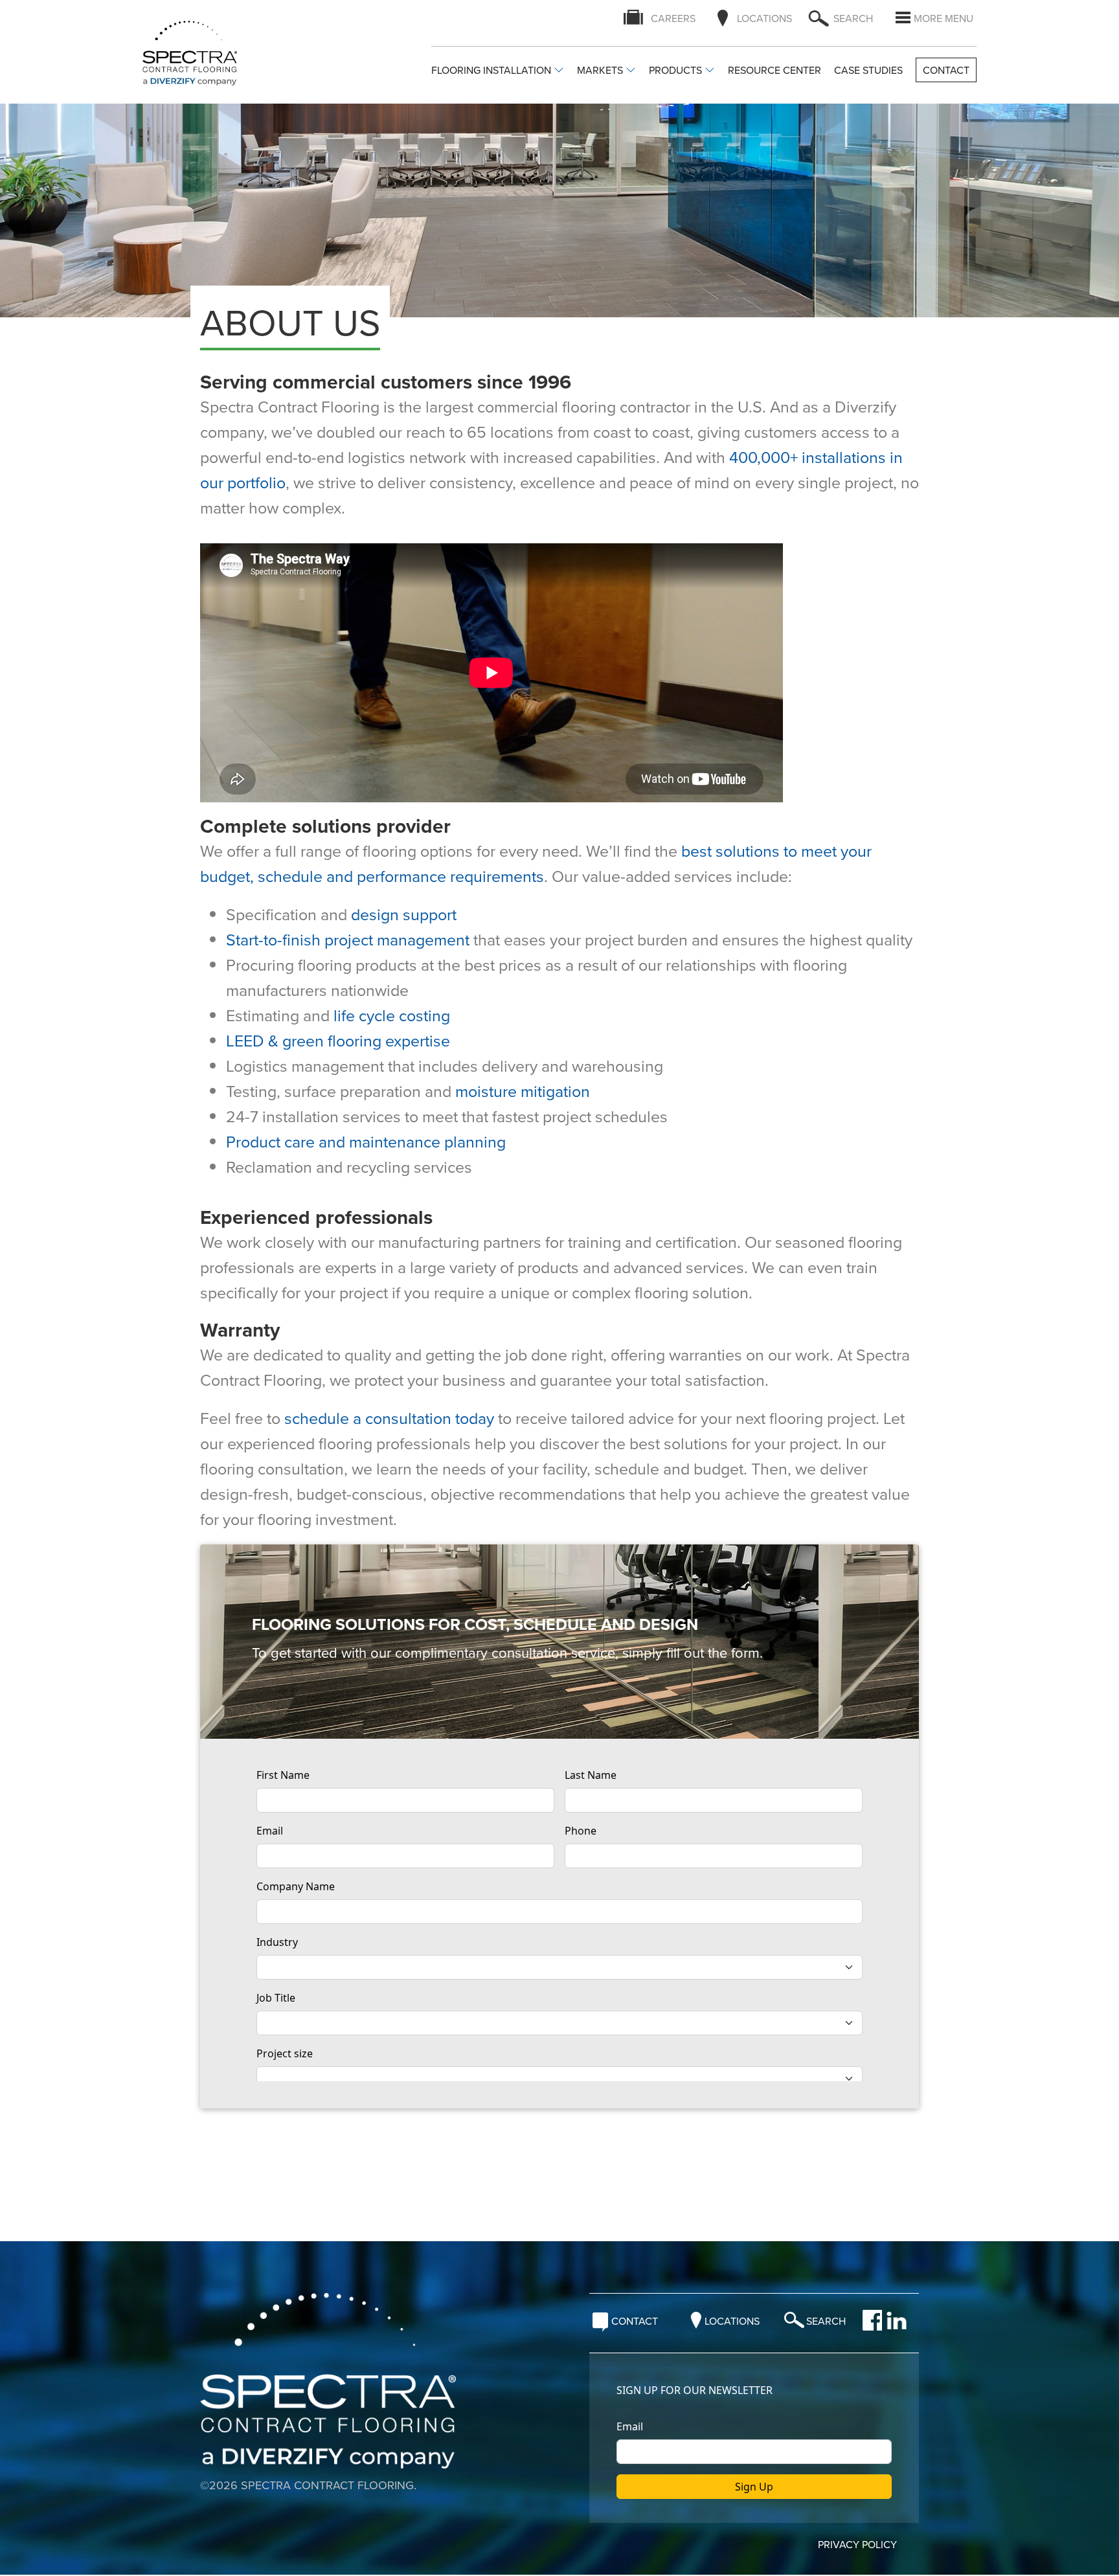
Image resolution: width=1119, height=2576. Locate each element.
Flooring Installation (491, 71)
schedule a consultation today (389, 1418)
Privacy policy (857, 2545)
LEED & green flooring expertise (338, 1040)
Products (675, 71)
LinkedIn (897, 2320)
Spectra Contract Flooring (202, 53)
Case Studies (868, 71)
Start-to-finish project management (348, 939)
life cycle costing (392, 1015)
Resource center (774, 71)
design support (404, 914)
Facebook (872, 2320)
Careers (673, 18)
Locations (764, 18)
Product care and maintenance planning (366, 1141)
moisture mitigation (523, 1091)
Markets (600, 71)
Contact (946, 70)
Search (826, 2322)
